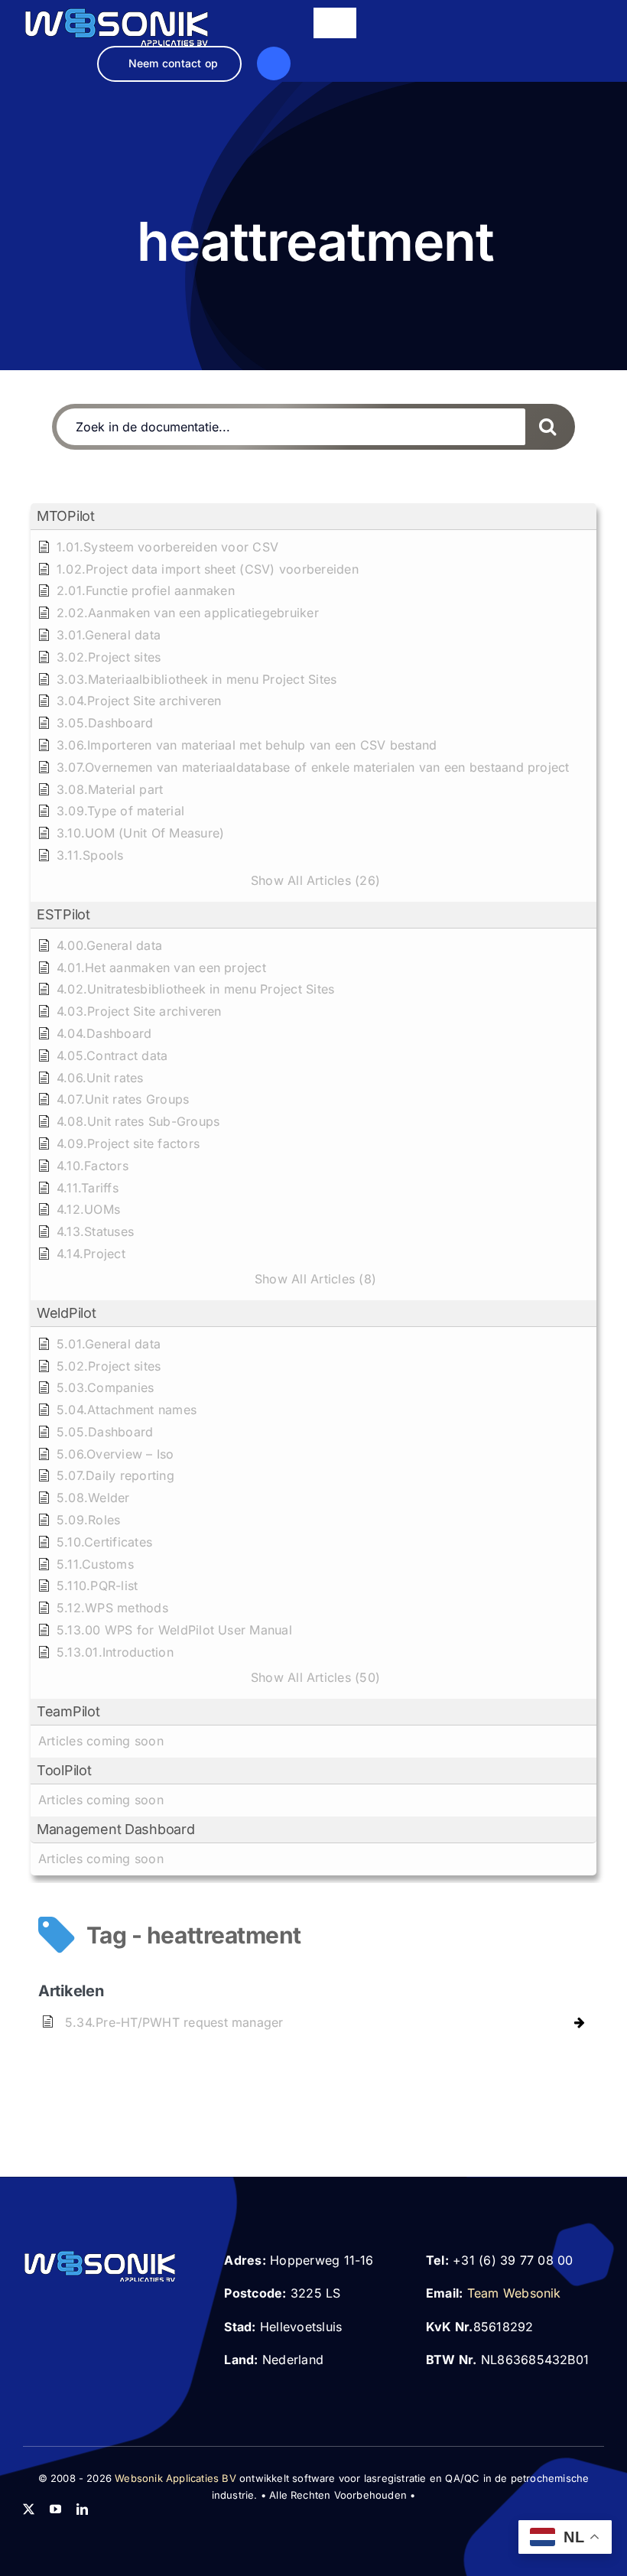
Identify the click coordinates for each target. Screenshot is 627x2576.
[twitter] (29, 2509)
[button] (313, 517)
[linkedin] (82, 2509)
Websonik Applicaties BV (175, 2478)
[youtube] (55, 2509)
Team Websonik (514, 2293)
